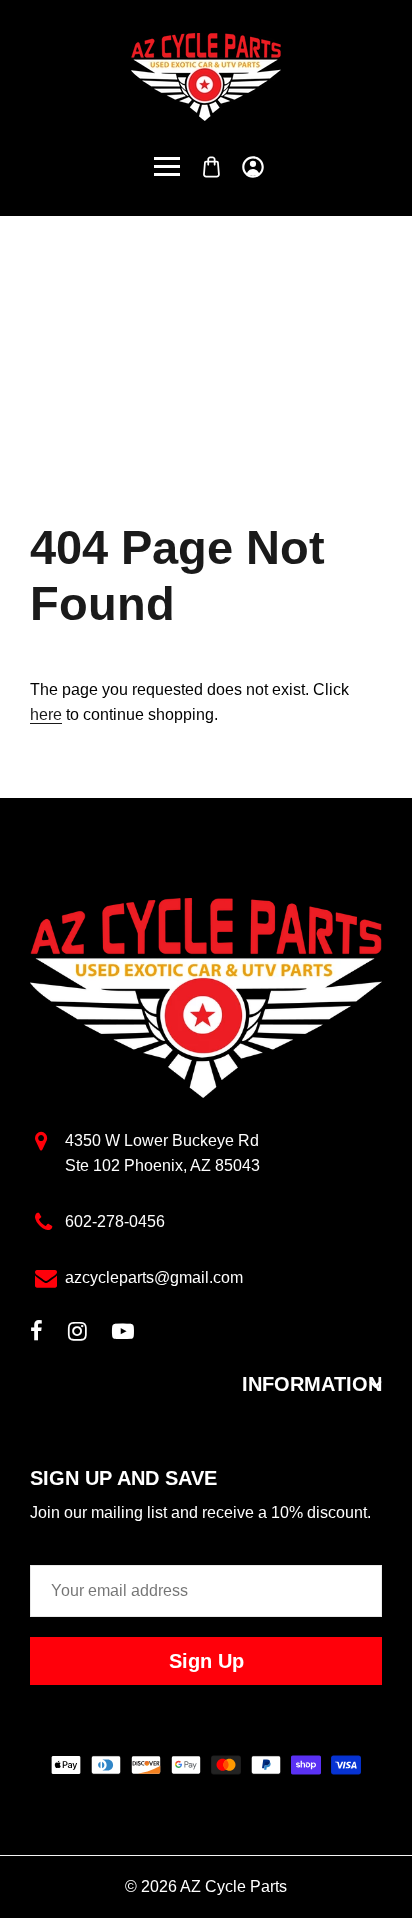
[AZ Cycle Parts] (206, 75)
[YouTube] (123, 1333)
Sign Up (206, 1661)
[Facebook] (36, 1333)
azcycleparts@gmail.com (154, 1277)
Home (142, 341)
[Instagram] (77, 1333)
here (46, 714)
